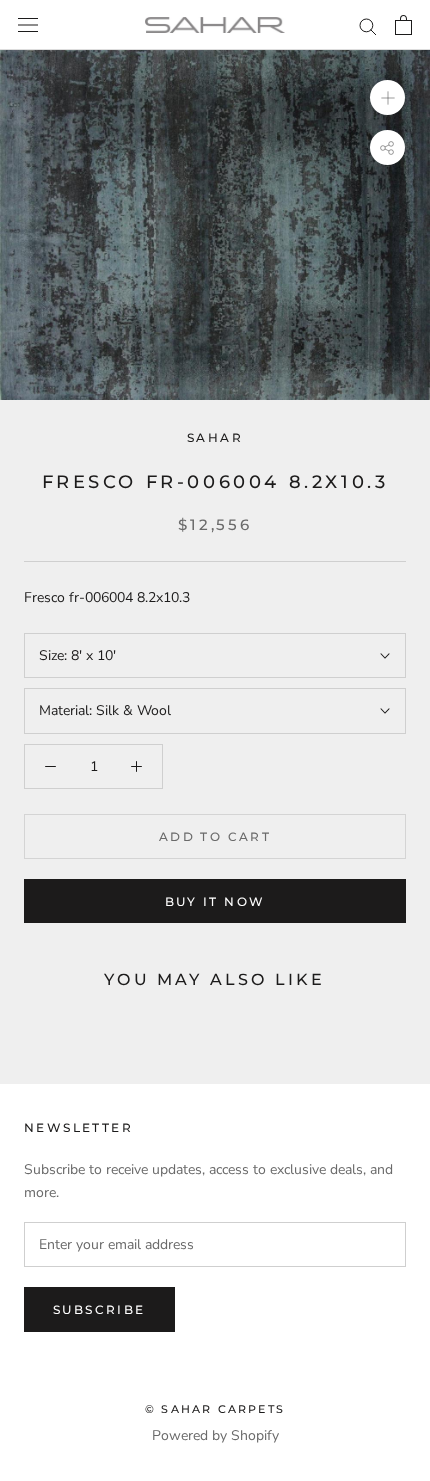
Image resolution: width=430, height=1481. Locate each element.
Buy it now (215, 901)
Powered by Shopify (215, 1435)
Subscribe (99, 1309)
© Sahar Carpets (215, 1409)
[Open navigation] (28, 25)
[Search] (368, 25)
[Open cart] (403, 25)
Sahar (215, 437)
